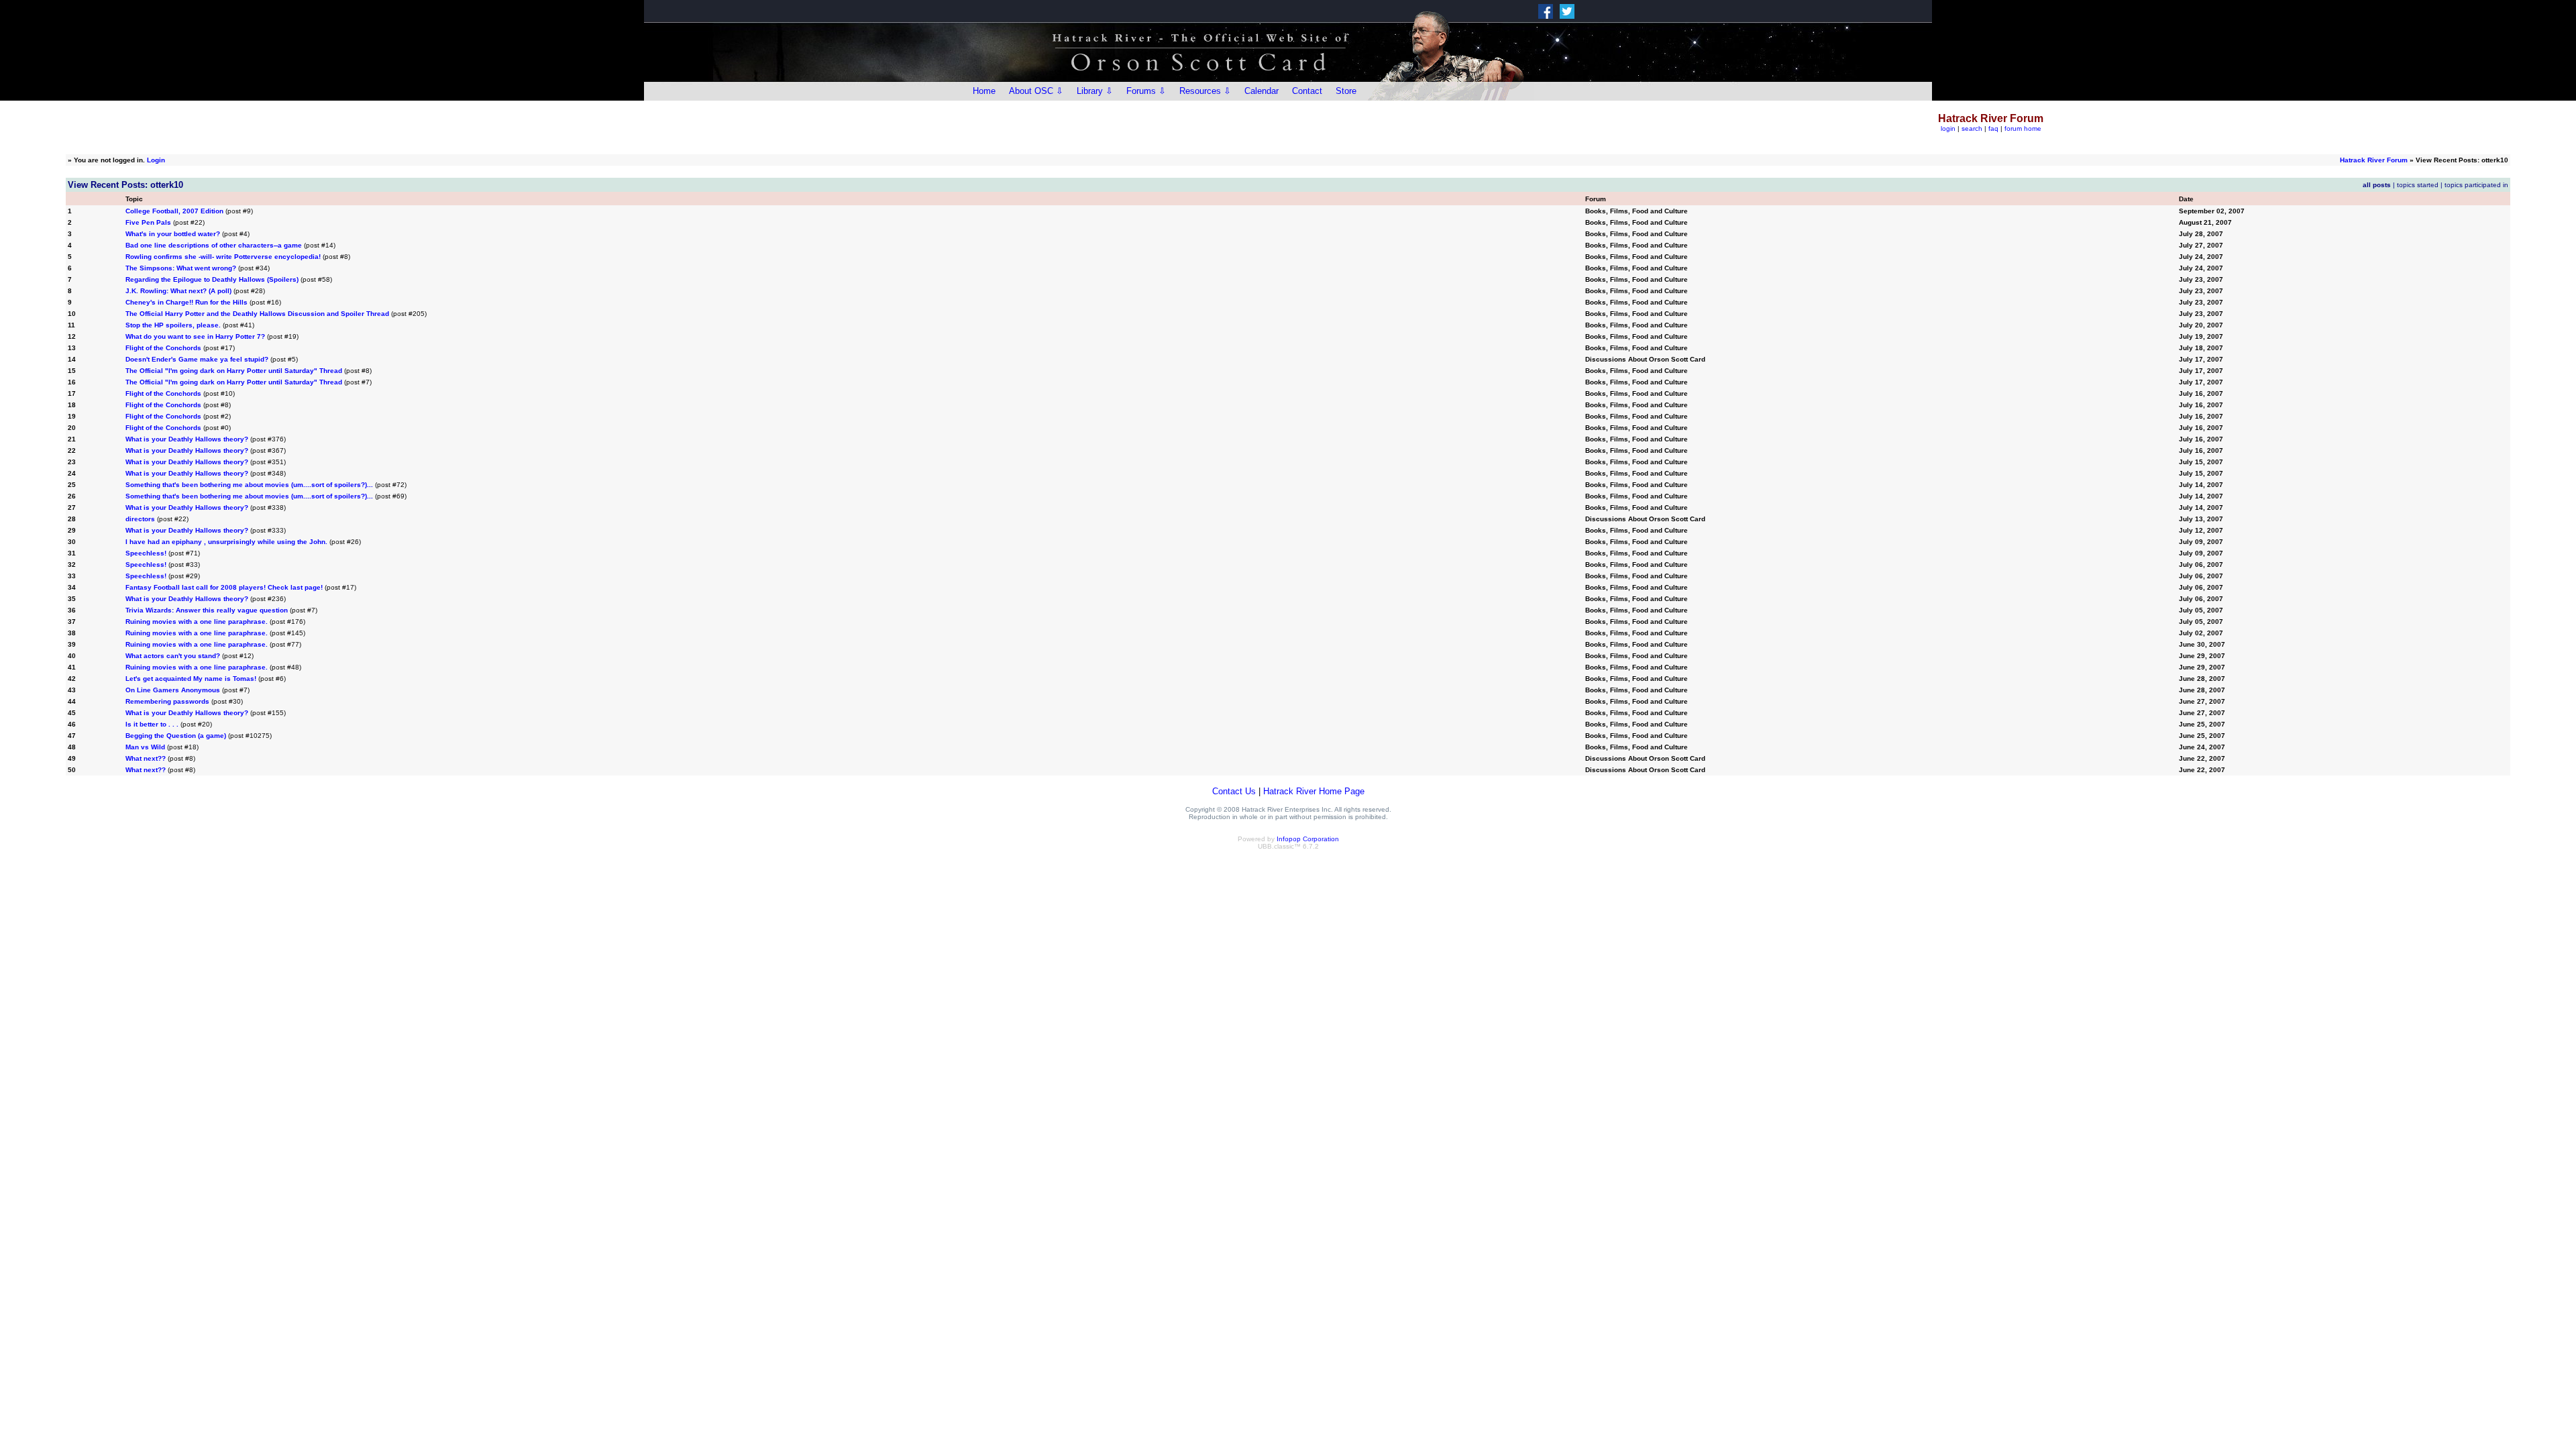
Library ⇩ (1095, 91)
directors (140, 519)
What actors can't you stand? (173, 656)
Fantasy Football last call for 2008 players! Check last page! (224, 587)
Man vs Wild (145, 747)
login (1948, 128)
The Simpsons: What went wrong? (181, 268)
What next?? (146, 758)
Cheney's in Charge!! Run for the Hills (186, 302)
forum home (2023, 128)
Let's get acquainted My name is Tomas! (191, 679)
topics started (2418, 185)
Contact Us (1234, 791)
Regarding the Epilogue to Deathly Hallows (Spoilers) (212, 279)
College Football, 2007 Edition (174, 211)
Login (156, 160)
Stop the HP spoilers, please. (173, 325)
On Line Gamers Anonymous (173, 690)
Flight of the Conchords (163, 348)
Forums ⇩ (1146, 91)
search (1972, 128)
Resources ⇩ (1205, 91)
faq (1993, 128)
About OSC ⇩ (1036, 91)
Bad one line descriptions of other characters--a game (214, 245)
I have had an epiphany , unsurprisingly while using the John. (226, 542)
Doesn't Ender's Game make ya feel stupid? (197, 359)
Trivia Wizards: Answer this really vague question (207, 610)
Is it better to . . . (152, 724)
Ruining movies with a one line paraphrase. (197, 622)
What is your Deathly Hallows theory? (187, 439)
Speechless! (146, 553)
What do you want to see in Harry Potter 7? (195, 336)
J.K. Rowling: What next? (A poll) (178, 291)
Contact (1307, 91)
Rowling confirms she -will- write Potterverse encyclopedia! (223, 257)
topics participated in (2476, 185)
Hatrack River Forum (2374, 160)
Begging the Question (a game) (176, 736)
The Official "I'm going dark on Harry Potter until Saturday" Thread (234, 371)
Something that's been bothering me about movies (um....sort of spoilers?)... (249, 485)
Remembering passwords (167, 701)
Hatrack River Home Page (1314, 791)
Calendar (1262, 91)
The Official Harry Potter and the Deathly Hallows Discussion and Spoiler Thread (257, 314)
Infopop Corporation (1308, 839)
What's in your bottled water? (173, 234)
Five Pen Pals (148, 222)
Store (1346, 91)
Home (984, 91)
